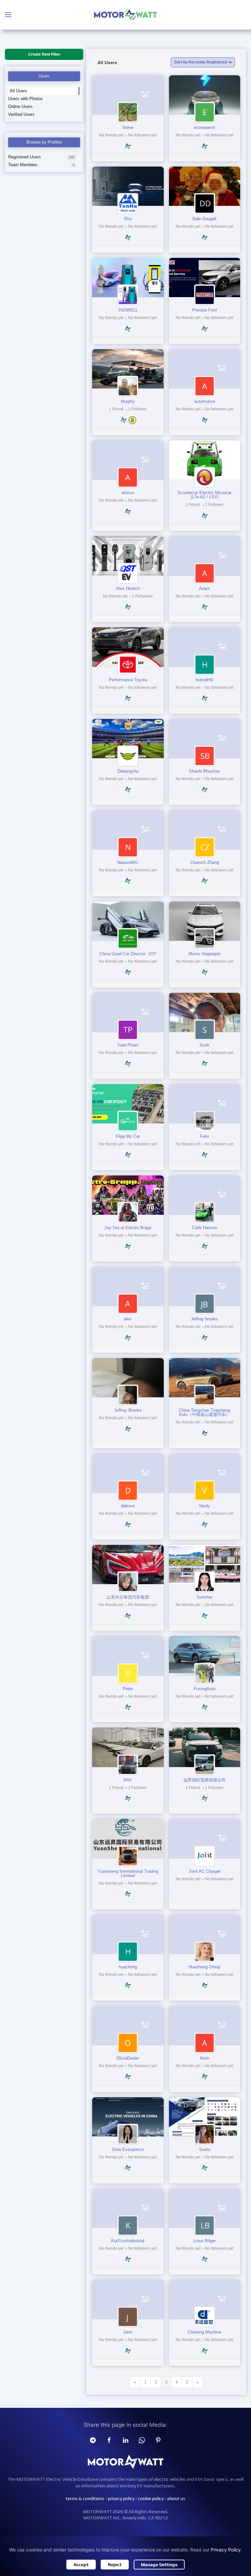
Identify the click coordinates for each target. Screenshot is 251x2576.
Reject (115, 2565)
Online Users (20, 107)
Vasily (204, 1506)
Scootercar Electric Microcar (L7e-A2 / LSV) (204, 495)
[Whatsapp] (142, 2440)
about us (176, 2498)
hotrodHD (205, 680)
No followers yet (142, 135)
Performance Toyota (128, 680)
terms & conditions (85, 2498)
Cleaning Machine (204, 2332)
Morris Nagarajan (205, 954)
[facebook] (109, 2440)
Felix (205, 1136)
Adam (205, 589)
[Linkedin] (125, 2440)
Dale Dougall (204, 219)
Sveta (205, 2149)
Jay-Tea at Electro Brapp (128, 1228)
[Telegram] (93, 2440)
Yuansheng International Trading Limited (128, 1873)
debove (128, 1506)
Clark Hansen (205, 1228)
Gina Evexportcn (128, 2149)
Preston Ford (204, 310)
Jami (128, 2332)
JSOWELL (128, 310)
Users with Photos (25, 99)
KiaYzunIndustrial (128, 2241)
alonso (128, 493)
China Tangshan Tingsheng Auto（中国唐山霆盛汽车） (204, 1412)
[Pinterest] (158, 2440)
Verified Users (21, 114)
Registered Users (41, 157)
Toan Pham (128, 1045)
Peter (128, 1689)
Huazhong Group (204, 1967)
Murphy (128, 401)
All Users (18, 91)
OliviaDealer (128, 2058)
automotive (205, 401)
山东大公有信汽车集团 (128, 1597)
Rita (128, 219)
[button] (8, 15)
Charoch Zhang (205, 862)
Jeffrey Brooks (128, 1410)
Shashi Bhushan (204, 771)
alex (128, 1319)
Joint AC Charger (205, 1871)
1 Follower (137, 409)
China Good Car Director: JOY (128, 954)
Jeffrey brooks (204, 1319)
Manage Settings (159, 2565)
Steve (128, 127)
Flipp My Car (128, 1136)
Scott (204, 1045)
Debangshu (128, 771)
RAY (128, 1780)
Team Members (41, 165)
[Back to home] (125, 15)
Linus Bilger (205, 2241)
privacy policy (121, 2498)
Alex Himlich (128, 589)
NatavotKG (128, 862)
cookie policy (151, 2498)
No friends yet (112, 135)
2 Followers (142, 596)
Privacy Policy (226, 2550)
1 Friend (117, 409)
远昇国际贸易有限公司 (205, 1780)
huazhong (128, 1967)
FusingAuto (205, 1689)
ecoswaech (204, 127)
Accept (81, 2565)
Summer (204, 1597)
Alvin (204, 2058)
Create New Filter (44, 54)
